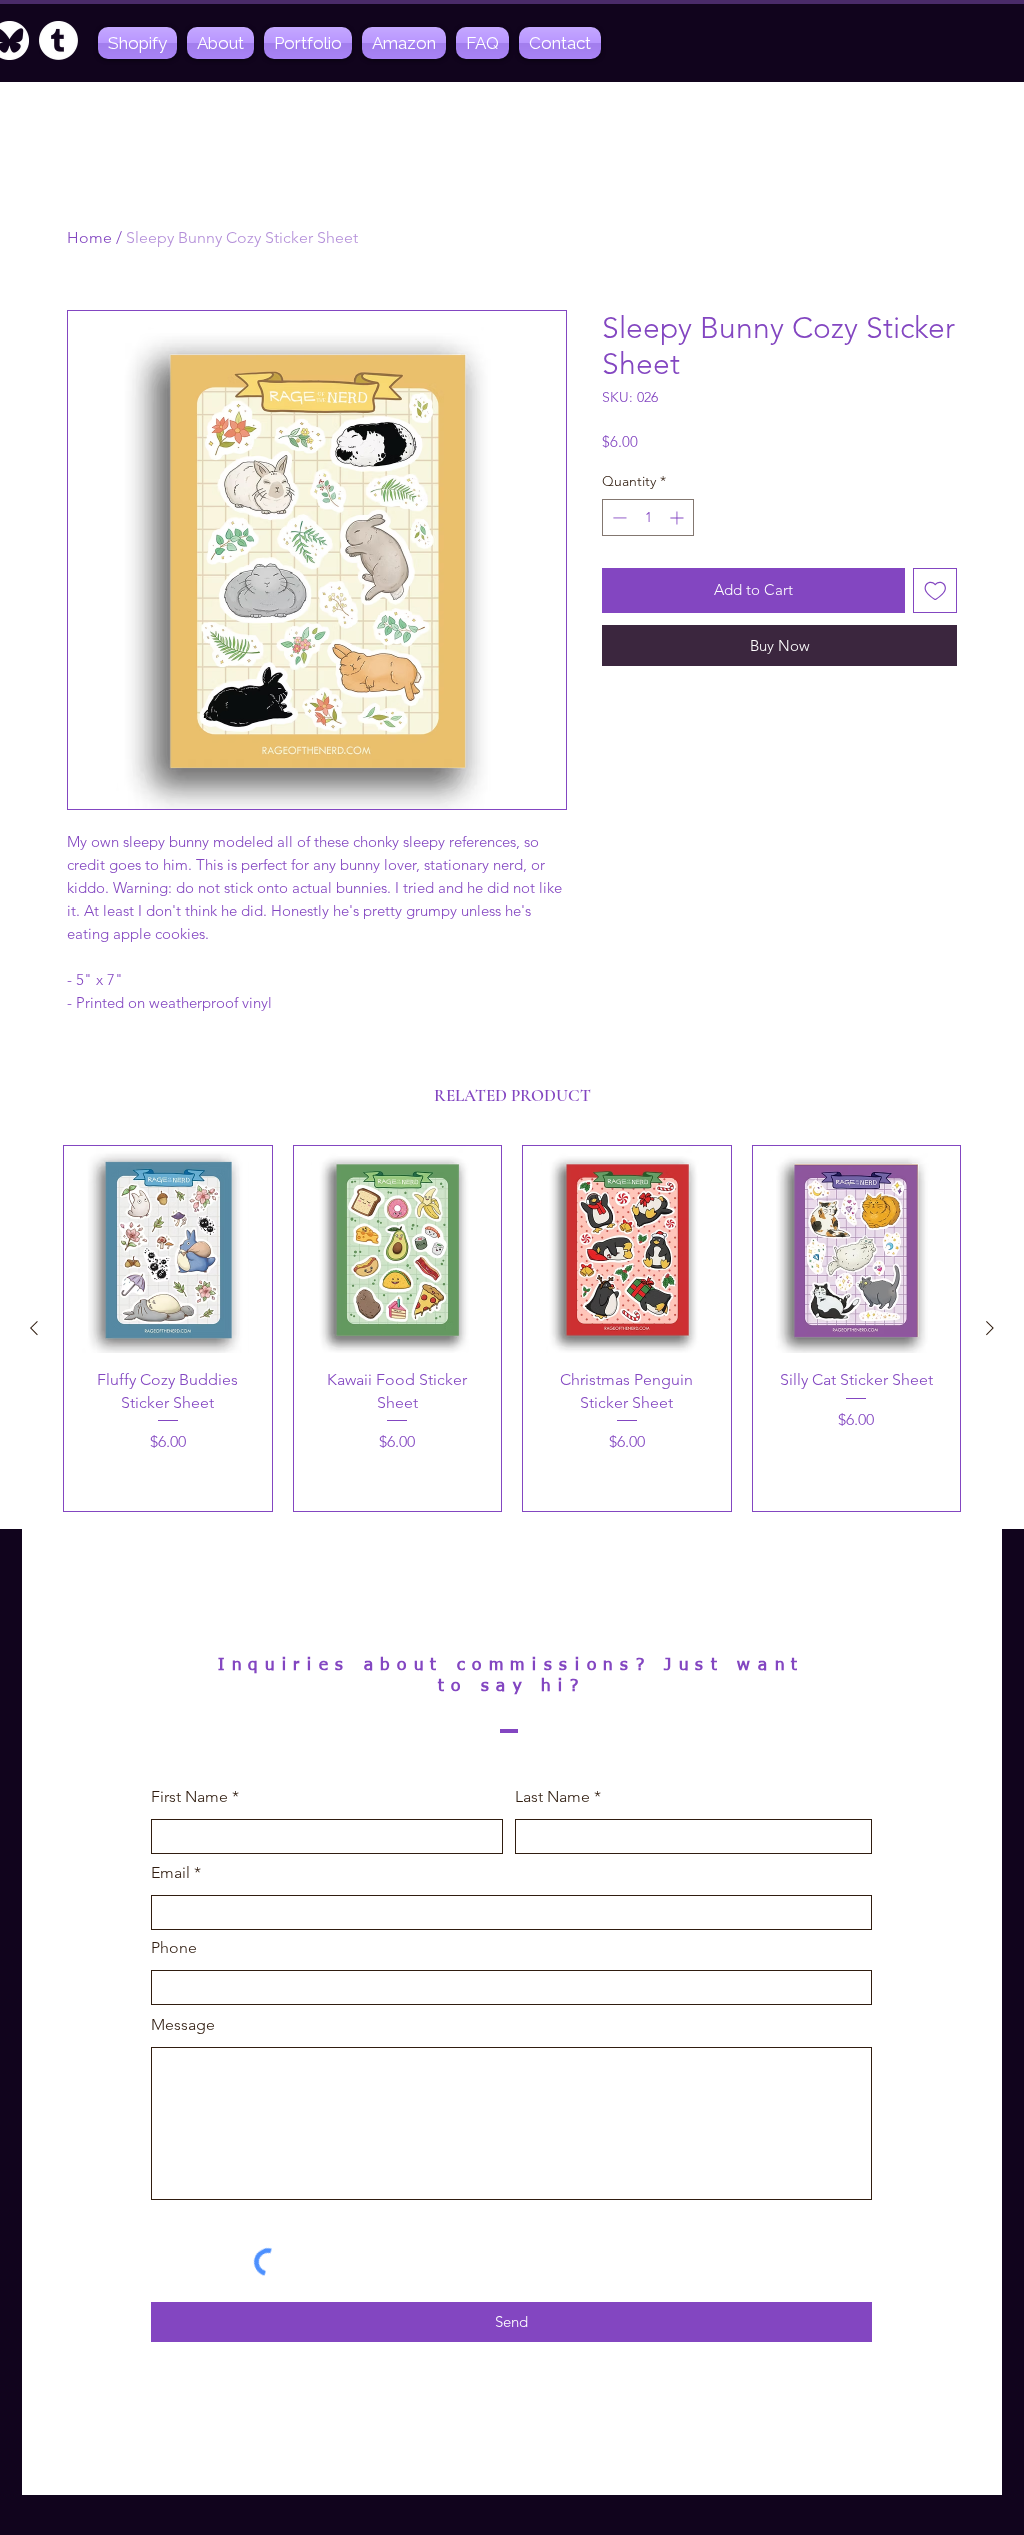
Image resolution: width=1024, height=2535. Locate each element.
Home (89, 237)
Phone (174, 1948)
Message (183, 2025)
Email (170, 1873)
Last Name (552, 1797)
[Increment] (678, 517)
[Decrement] (617, 517)
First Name (189, 1797)
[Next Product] (990, 1328)
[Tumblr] (58, 40)
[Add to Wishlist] (935, 590)
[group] (512, 1328)
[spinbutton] (648, 517)
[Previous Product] (34, 1328)
